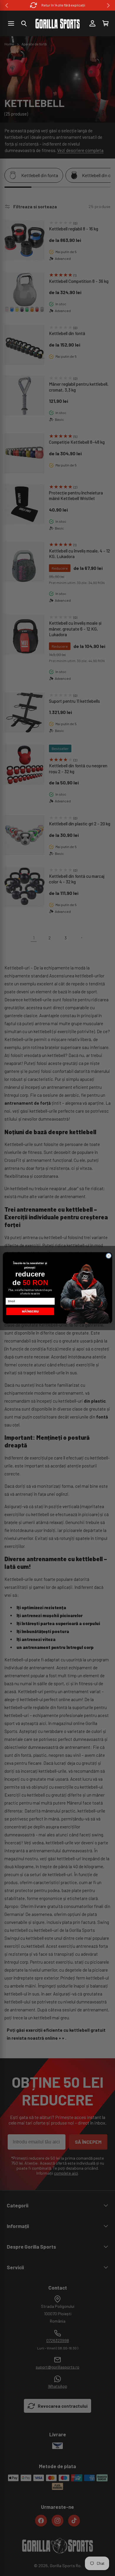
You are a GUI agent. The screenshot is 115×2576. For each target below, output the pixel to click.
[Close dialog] (109, 1256)
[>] (108, 5)
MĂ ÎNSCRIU (30, 1311)
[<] (7, 5)
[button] (24, 24)
